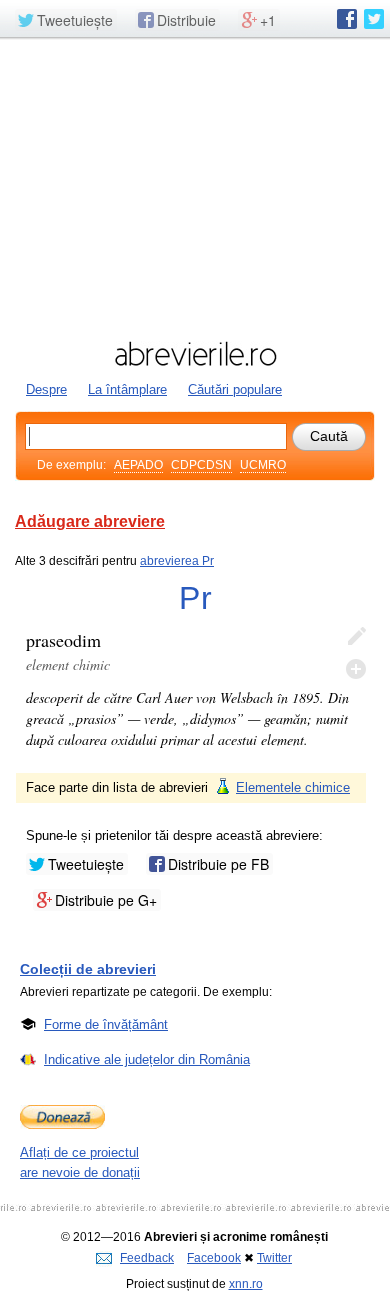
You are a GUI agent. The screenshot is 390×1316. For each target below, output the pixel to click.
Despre (46, 389)
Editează (356, 637)
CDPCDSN (201, 465)
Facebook (214, 1258)
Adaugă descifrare (356, 669)
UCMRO (263, 465)
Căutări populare (235, 389)
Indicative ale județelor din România (147, 1059)
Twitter (274, 1258)
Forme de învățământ (106, 1024)
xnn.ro (246, 1284)
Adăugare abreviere (90, 521)
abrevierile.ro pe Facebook (347, 19)
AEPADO (138, 465)
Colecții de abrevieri (88, 969)
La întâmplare (127, 389)
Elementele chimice (293, 787)
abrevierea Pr (177, 561)
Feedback (147, 1258)
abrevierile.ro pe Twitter (374, 19)
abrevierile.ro (195, 354)
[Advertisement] (195, 187)
